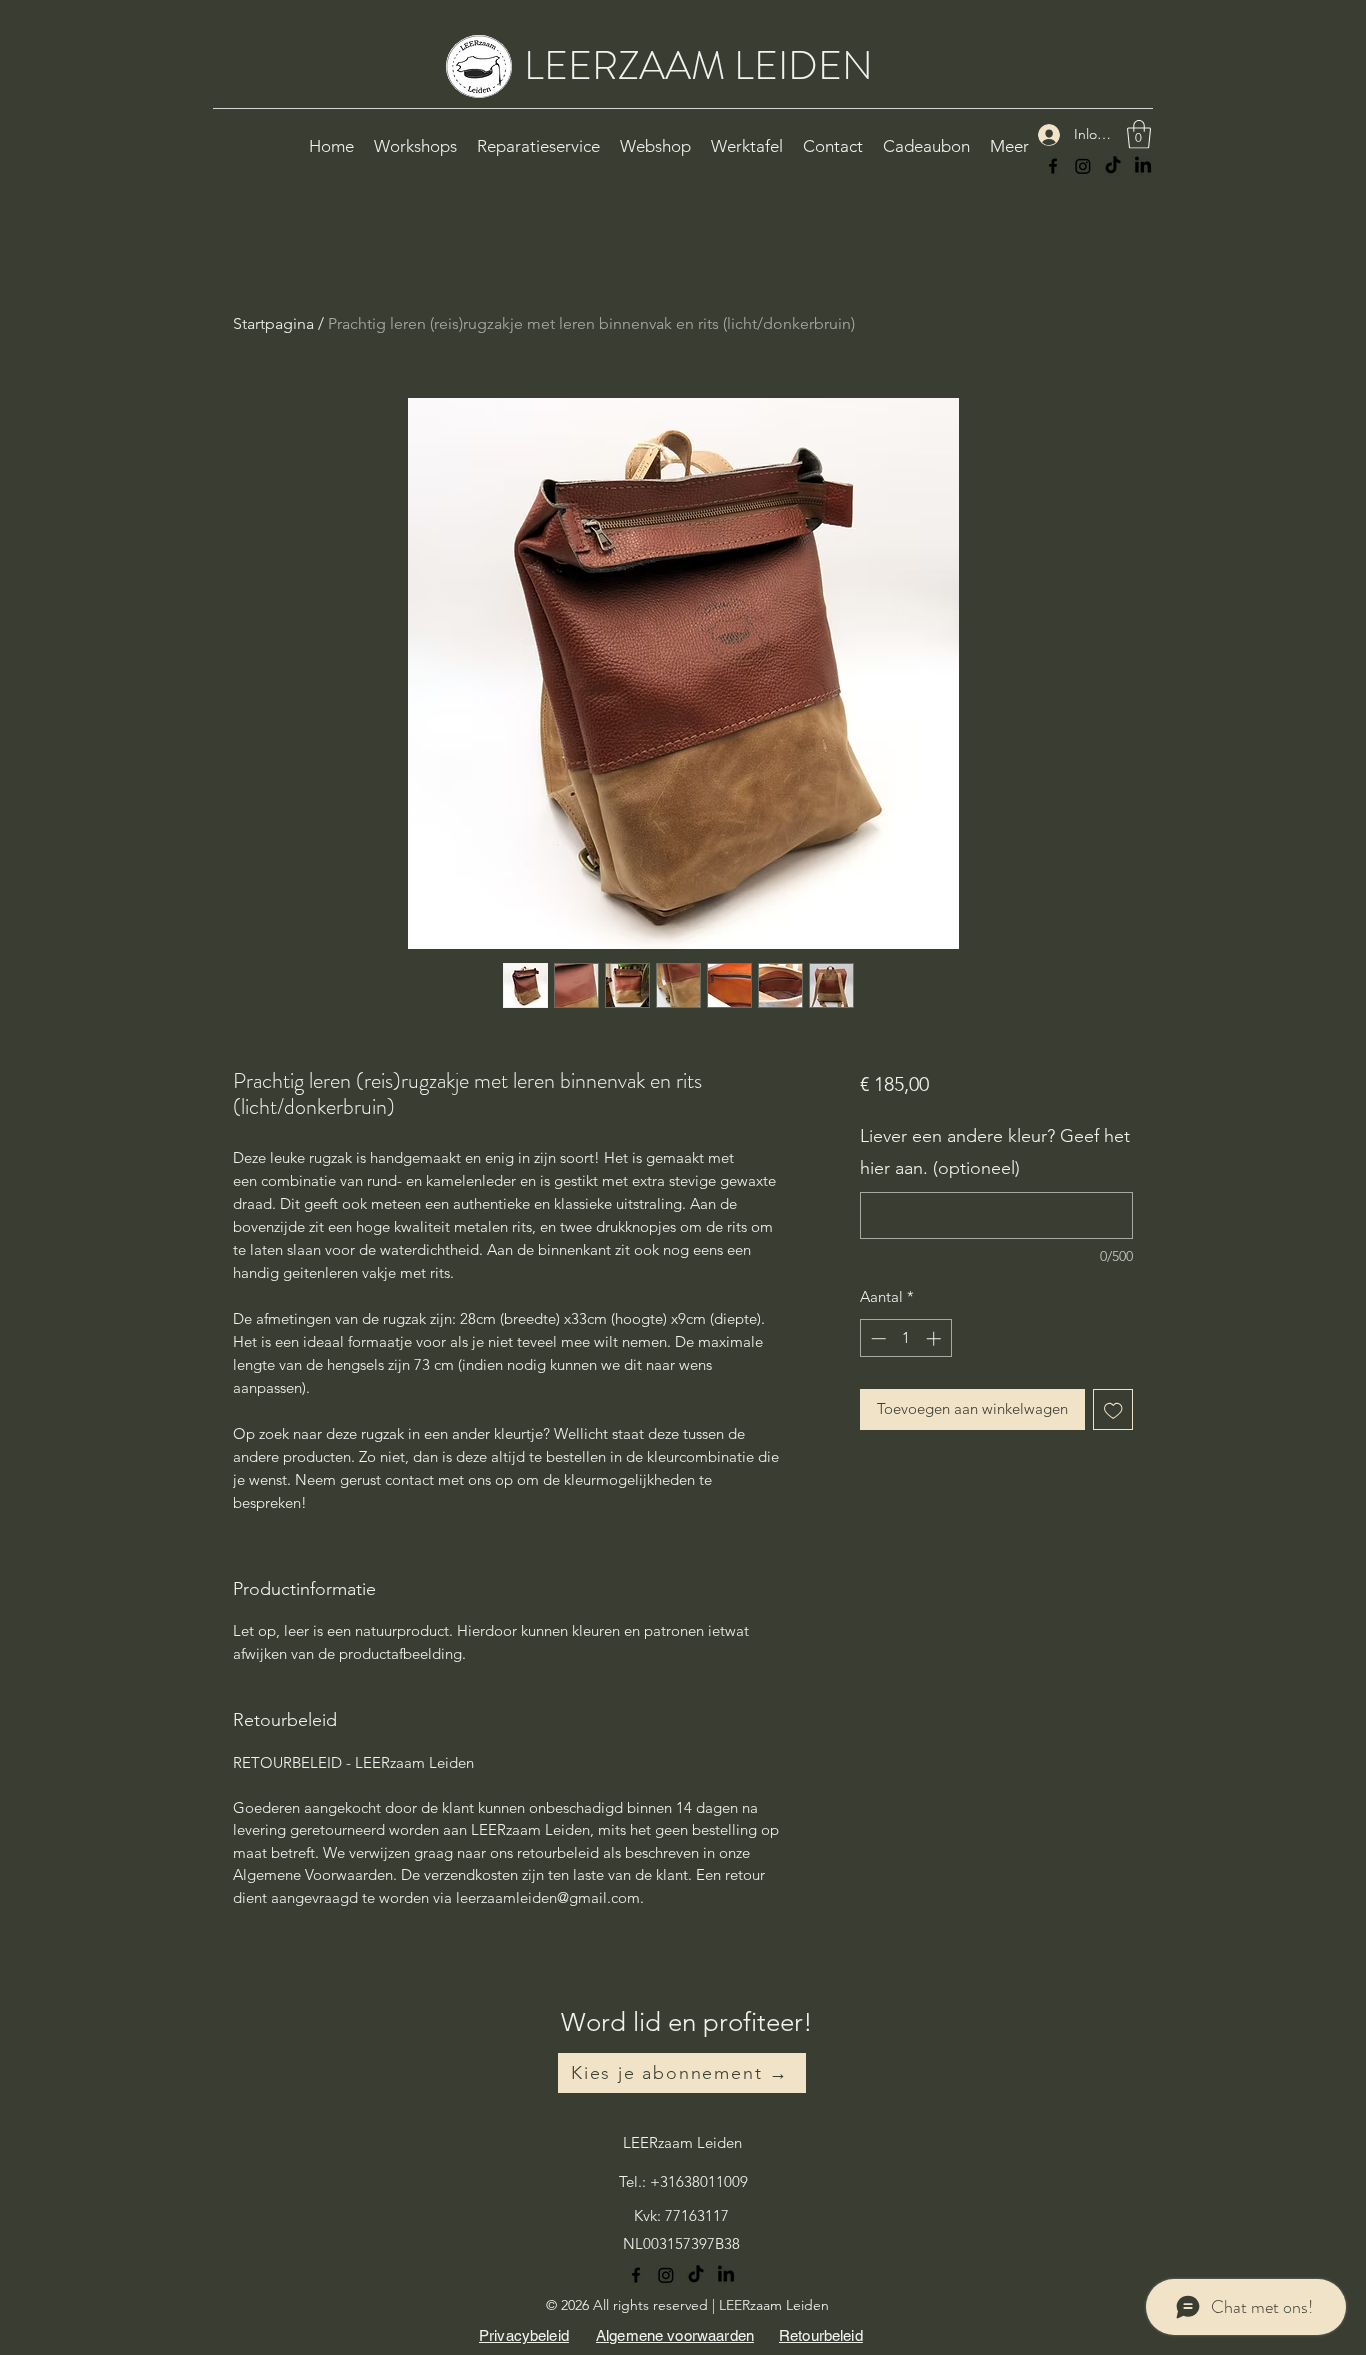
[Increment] (935, 1338)
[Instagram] (1083, 166)
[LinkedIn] (1143, 166)
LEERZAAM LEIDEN (698, 65)
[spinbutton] (905, 1338)
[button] (1139, 134)
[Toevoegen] (1113, 1409)
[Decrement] (876, 1338)
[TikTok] (1113, 166)
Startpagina (273, 323)
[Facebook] (1053, 166)
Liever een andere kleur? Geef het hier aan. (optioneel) (995, 1152)
